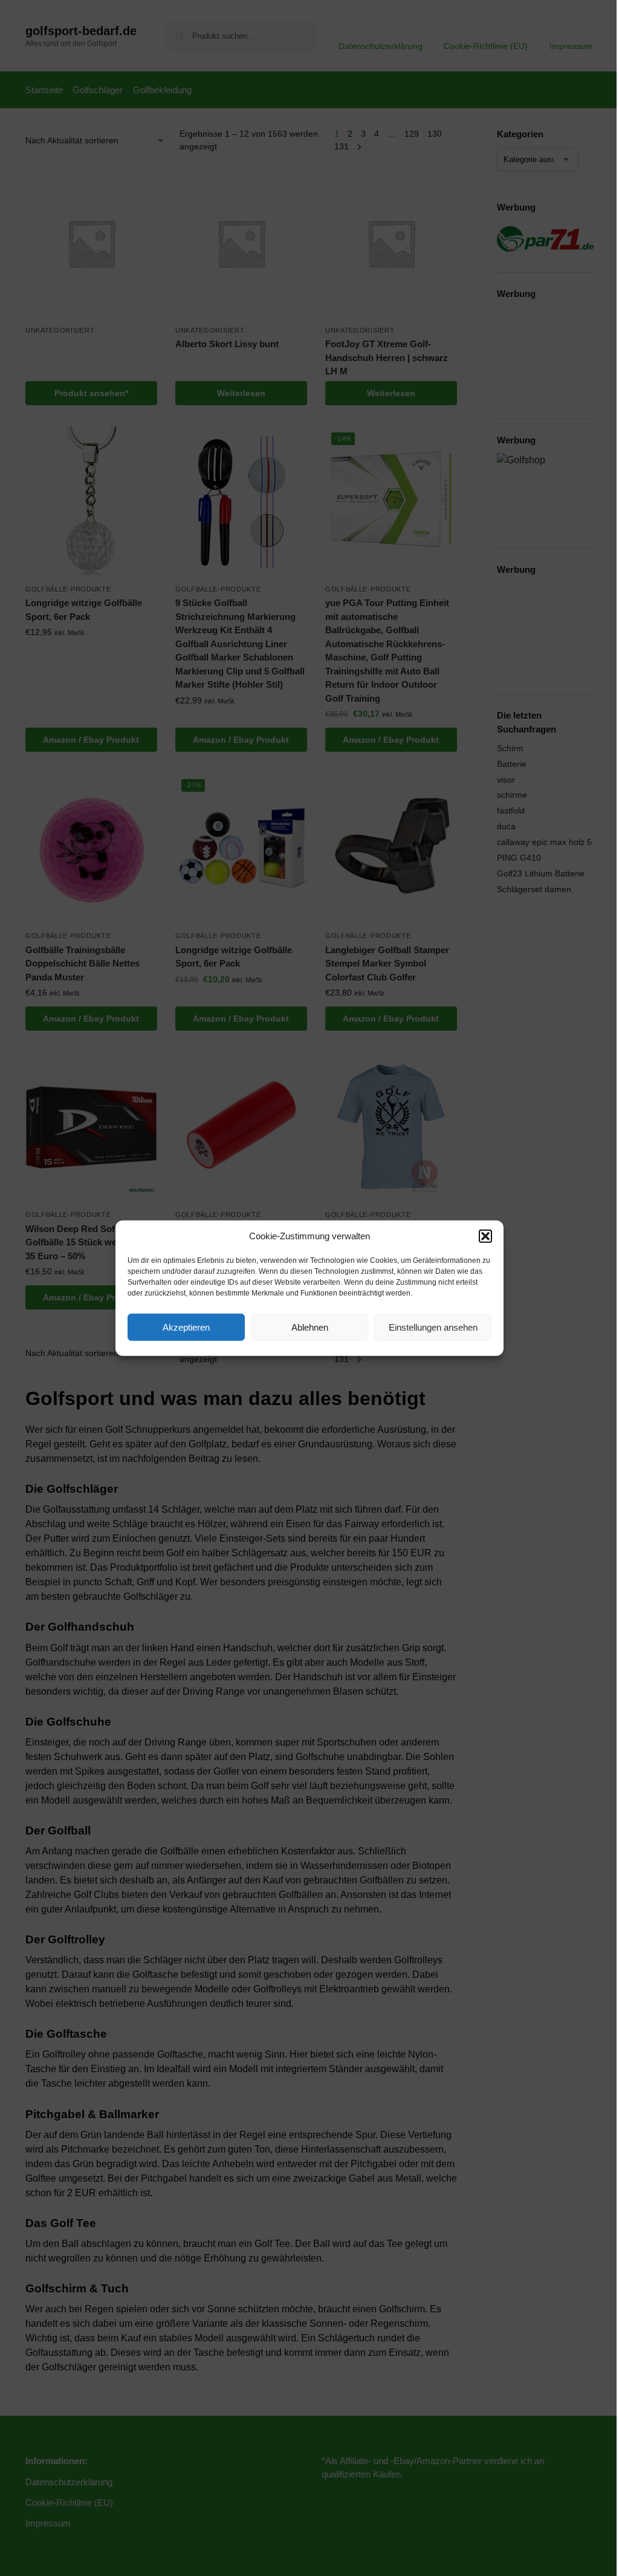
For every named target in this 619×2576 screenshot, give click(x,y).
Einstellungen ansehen (433, 1327)
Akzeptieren (186, 1327)
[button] (485, 1236)
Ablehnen (310, 1327)
